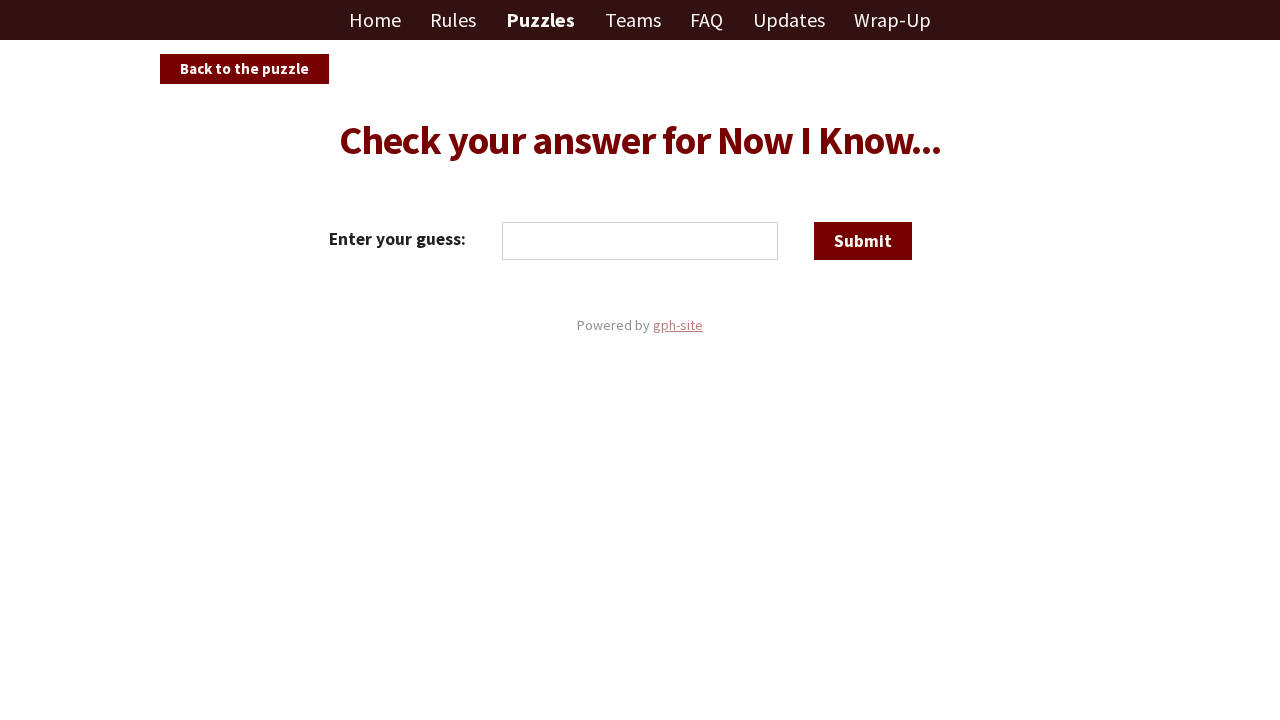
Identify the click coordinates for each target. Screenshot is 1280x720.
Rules (455, 19)
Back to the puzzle (244, 68)
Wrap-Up (892, 19)
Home (377, 19)
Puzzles (542, 19)
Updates (791, 19)
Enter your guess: (397, 239)
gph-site (678, 325)
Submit (863, 241)
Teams (635, 19)
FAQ (708, 19)
